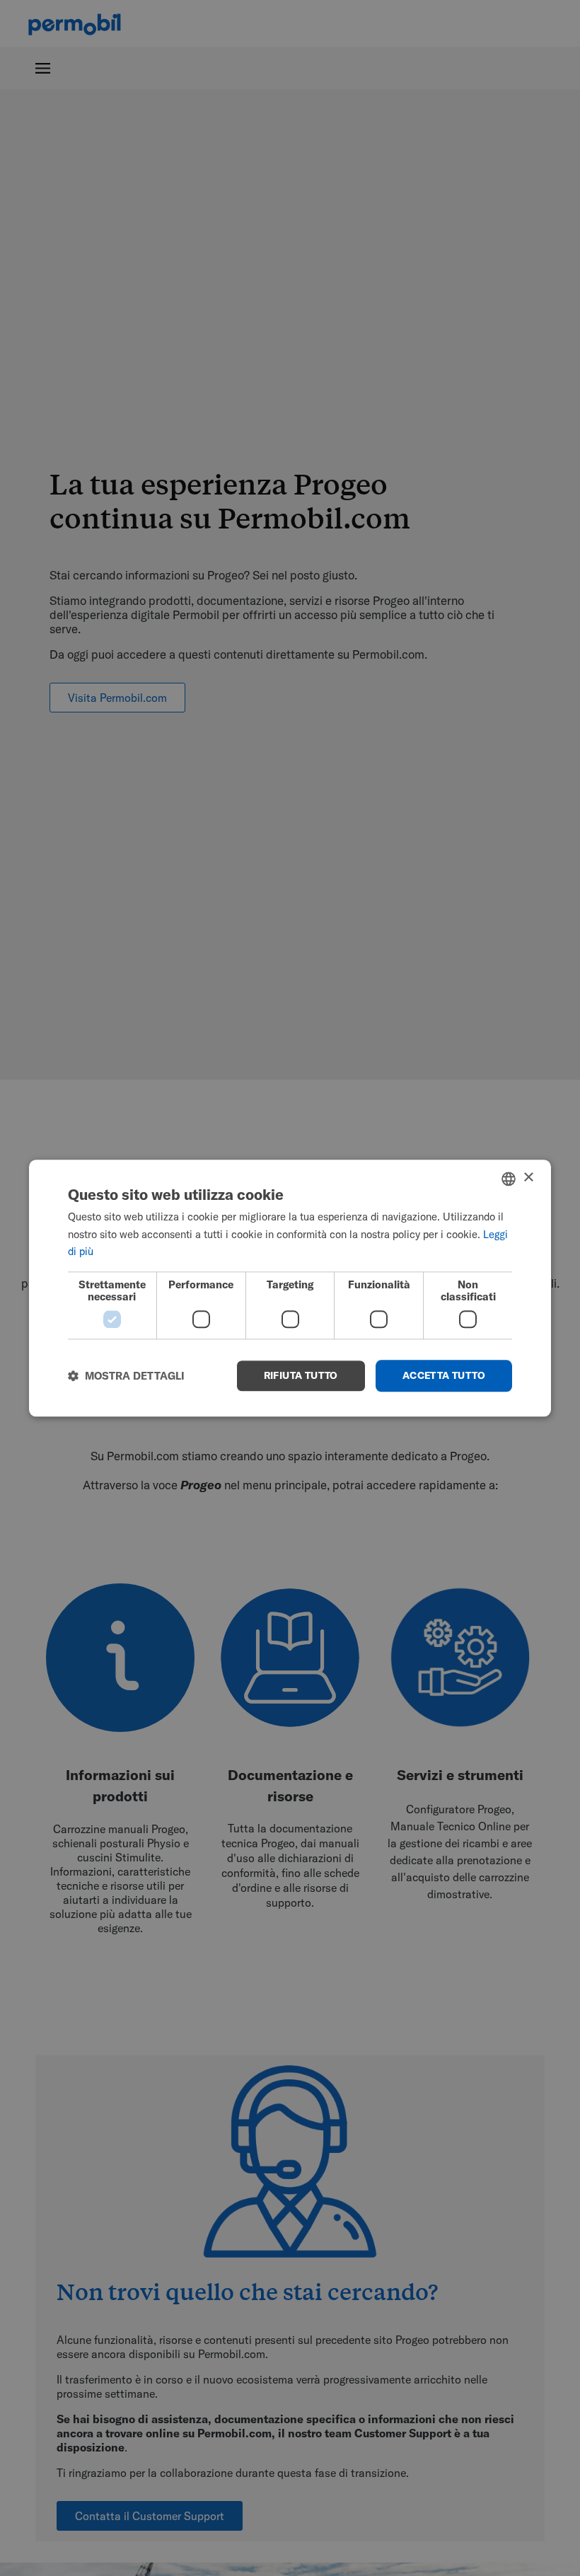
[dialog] (290, 1288)
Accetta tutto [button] (444, 1375)
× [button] (528, 1178)
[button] (126, 1376)
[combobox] (509, 1179)
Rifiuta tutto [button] (301, 1375)
